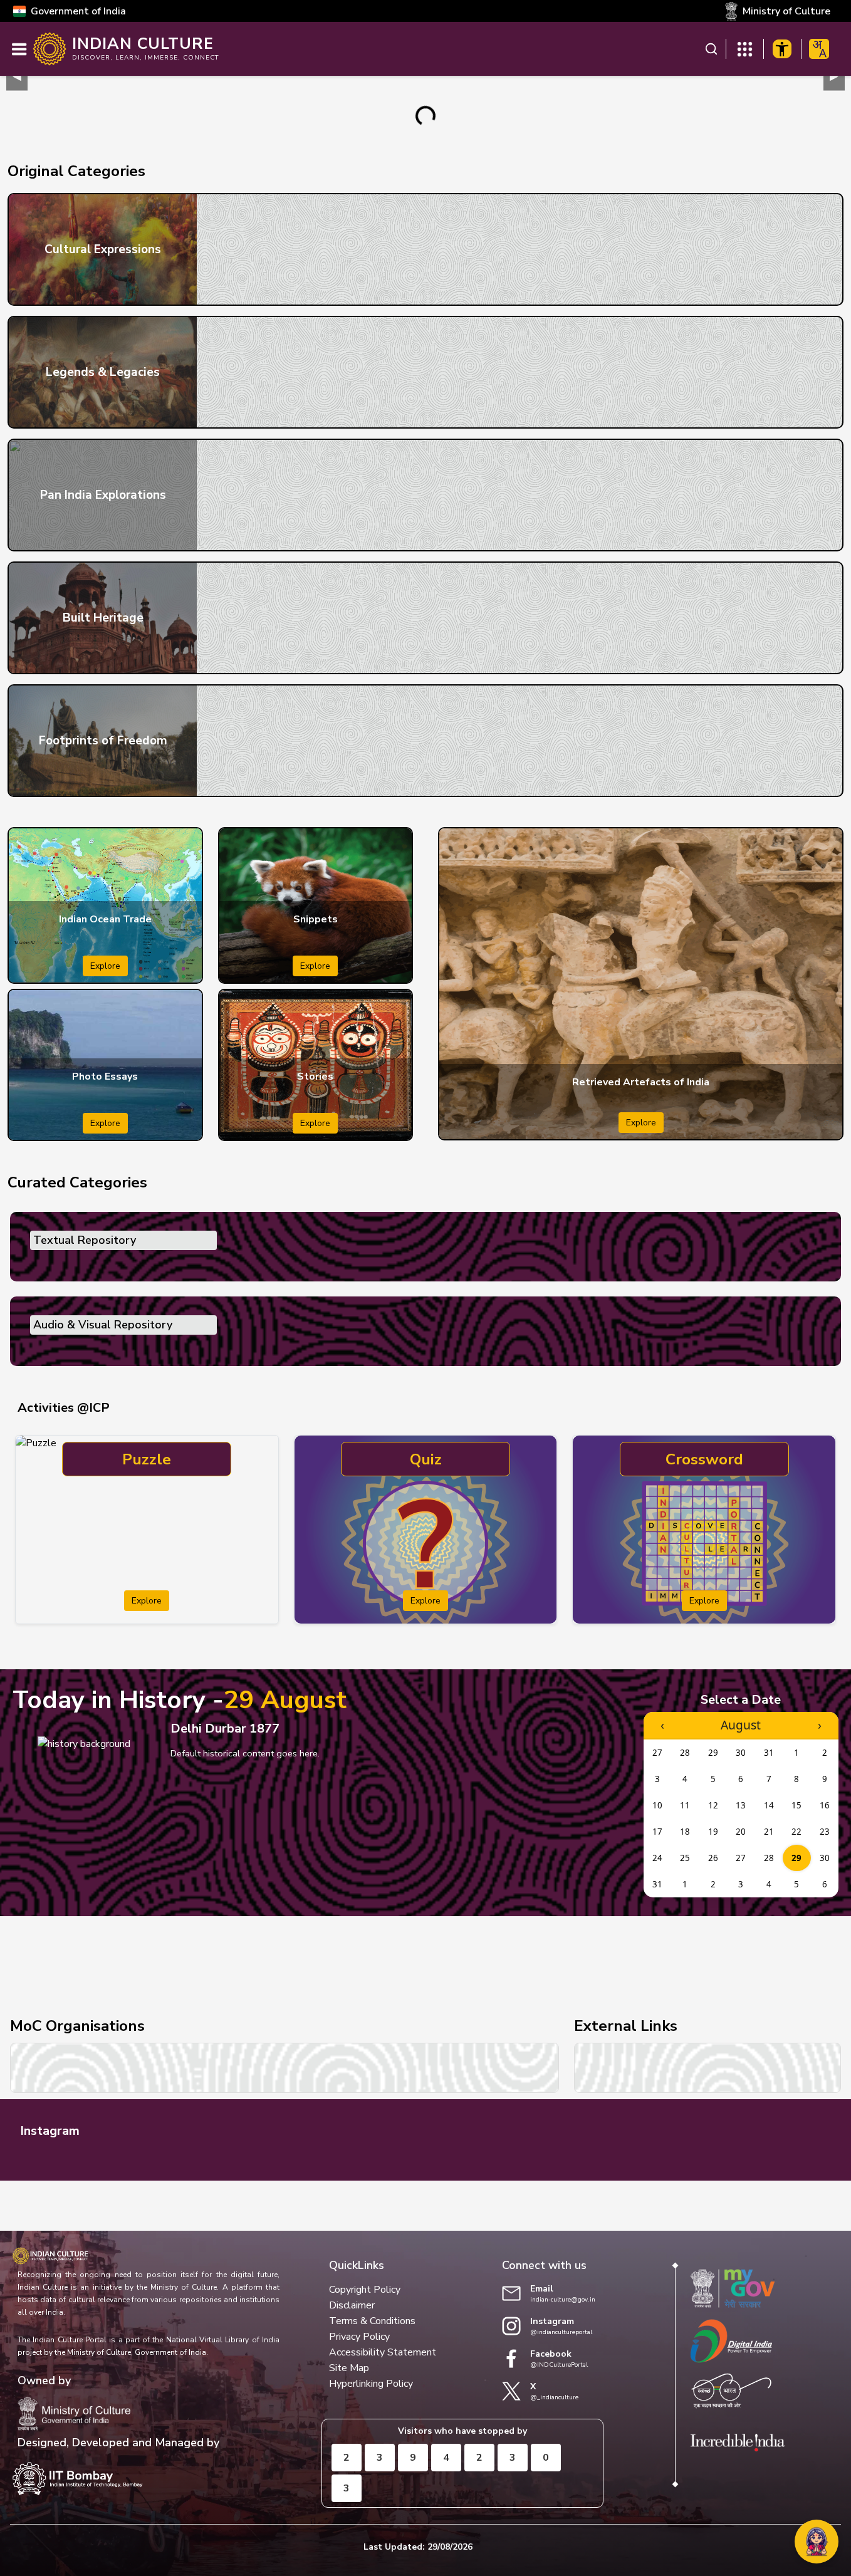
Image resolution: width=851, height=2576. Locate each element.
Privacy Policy (359, 2337)
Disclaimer (352, 2305)
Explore (105, 966)
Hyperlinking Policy (371, 2384)
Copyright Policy (365, 2290)
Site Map (349, 2368)
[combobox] (819, 49)
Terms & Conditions (372, 2321)
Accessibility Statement (383, 2352)
